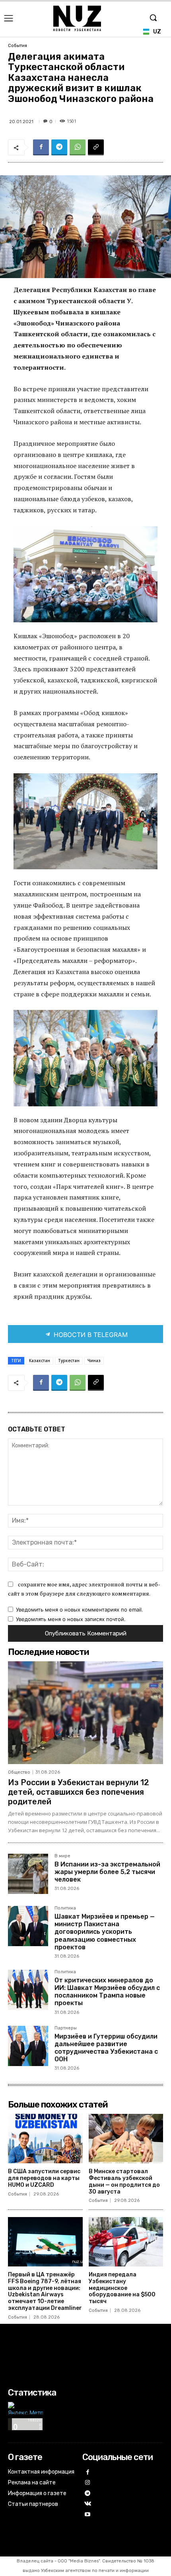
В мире (62, 1856)
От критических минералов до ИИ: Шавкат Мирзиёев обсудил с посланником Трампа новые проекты (107, 1992)
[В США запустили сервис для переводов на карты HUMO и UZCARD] (45, 2139)
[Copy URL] (96, 147)
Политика (65, 1908)
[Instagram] (88, 2483)
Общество (19, 1772)
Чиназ (94, 1361)
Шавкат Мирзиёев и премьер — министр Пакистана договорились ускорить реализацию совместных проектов (105, 1932)
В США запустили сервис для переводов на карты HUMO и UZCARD (44, 2178)
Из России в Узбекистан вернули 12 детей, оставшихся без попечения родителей (79, 1792)
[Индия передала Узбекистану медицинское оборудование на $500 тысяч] (126, 2242)
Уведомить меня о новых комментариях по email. (80, 1610)
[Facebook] (41, 147)
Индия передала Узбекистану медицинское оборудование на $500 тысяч (122, 2288)
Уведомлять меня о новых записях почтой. (71, 1619)
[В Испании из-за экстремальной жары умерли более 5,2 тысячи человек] (28, 1874)
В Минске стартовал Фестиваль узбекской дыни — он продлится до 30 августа (124, 2181)
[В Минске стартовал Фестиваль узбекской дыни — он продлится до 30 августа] (126, 2139)
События (17, 46)
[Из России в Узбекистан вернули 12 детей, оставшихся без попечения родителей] (85, 1712)
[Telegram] (59, 147)
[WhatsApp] (78, 147)
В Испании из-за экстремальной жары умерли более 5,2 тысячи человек (107, 1872)
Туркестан (69, 1361)
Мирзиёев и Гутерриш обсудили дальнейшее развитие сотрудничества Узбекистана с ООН (106, 2048)
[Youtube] (88, 2515)
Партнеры (66, 2028)
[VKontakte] (88, 2504)
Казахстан (40, 1361)
